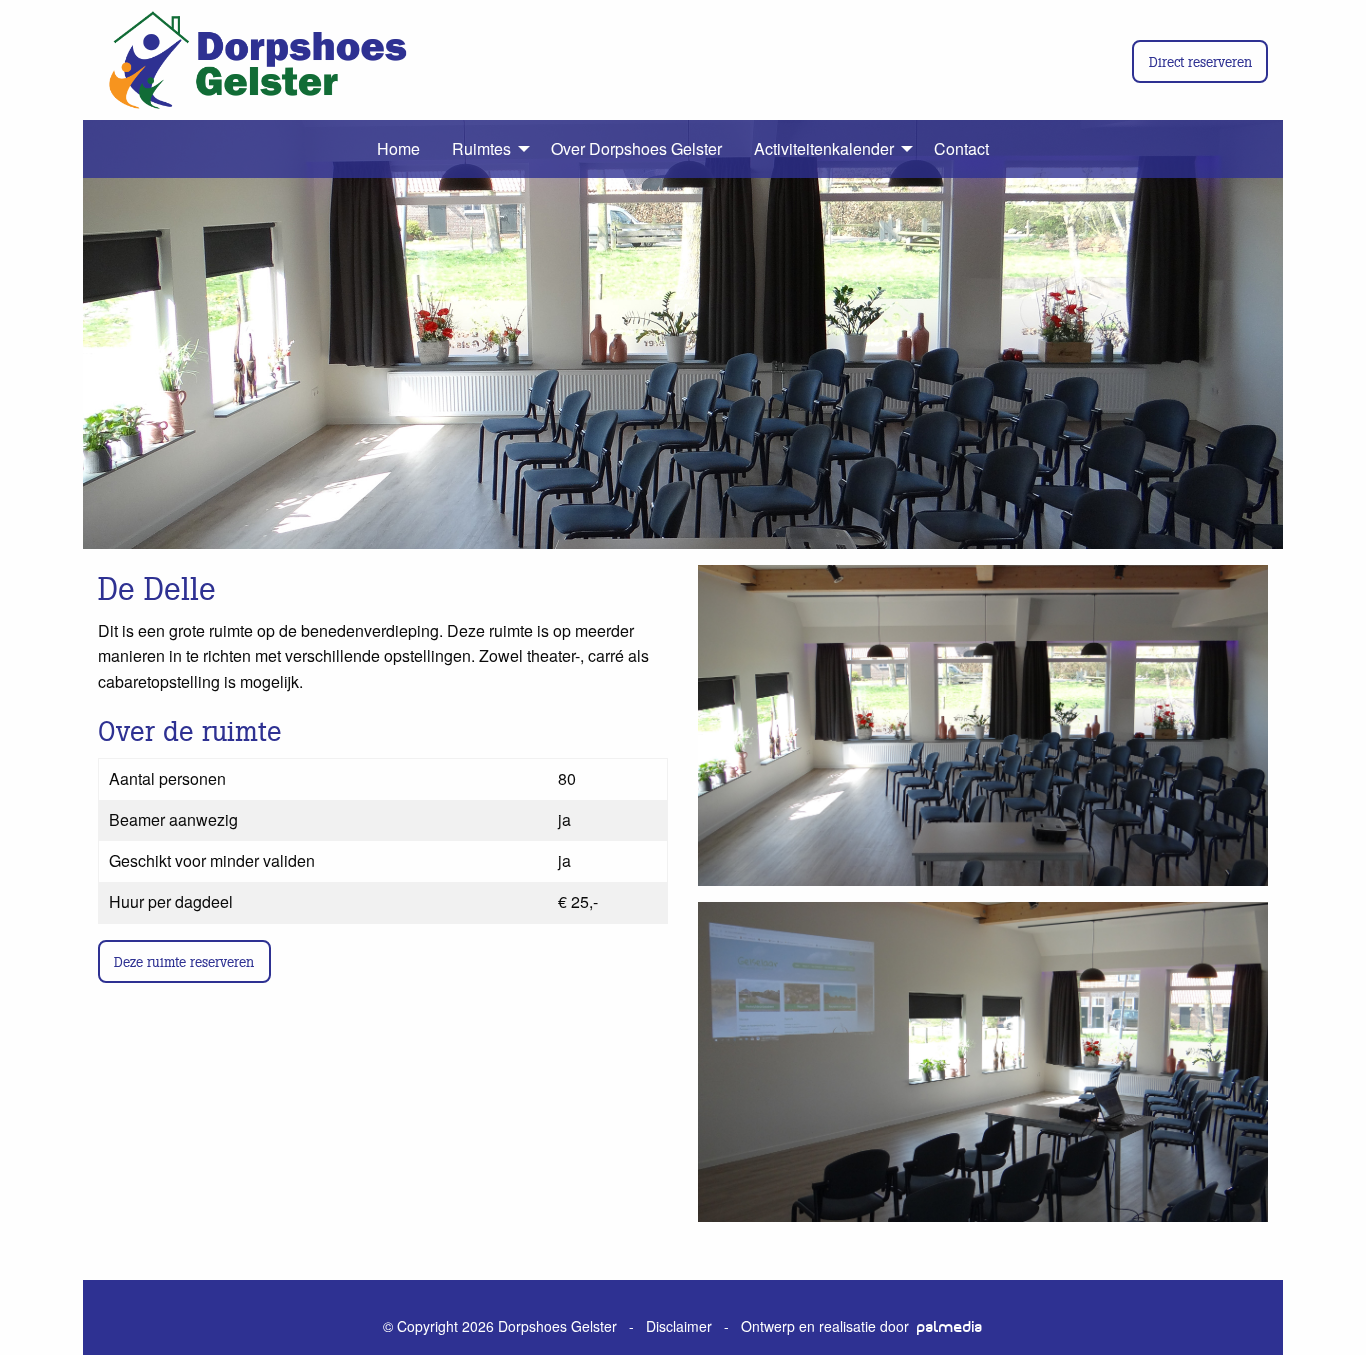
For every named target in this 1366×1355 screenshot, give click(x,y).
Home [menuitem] (398, 148)
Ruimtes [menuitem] (481, 148)
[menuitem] (355, 149)
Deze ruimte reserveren (184, 961)
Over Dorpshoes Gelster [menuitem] (636, 148)
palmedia (950, 1327)
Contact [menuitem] (961, 148)
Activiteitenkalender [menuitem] (824, 148)
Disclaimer (679, 1326)
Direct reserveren (1200, 61)
